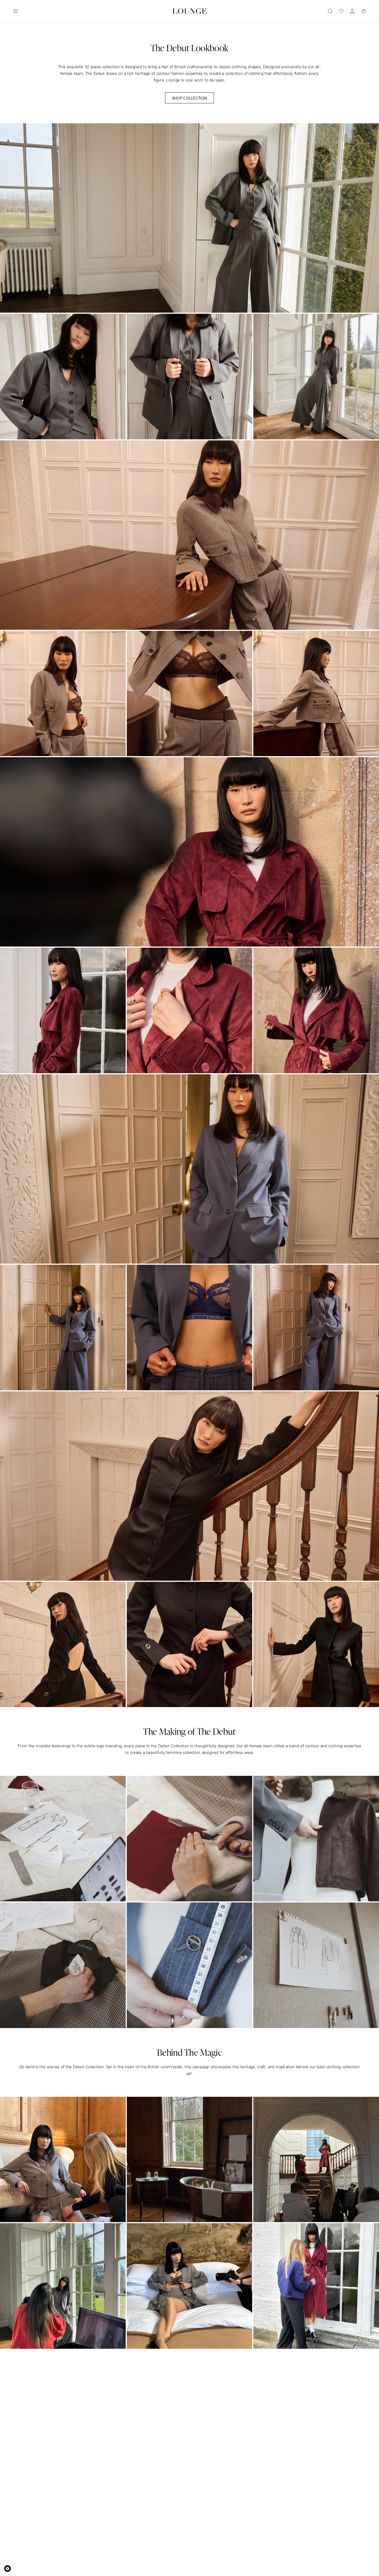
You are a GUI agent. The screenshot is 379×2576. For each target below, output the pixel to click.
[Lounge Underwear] (190, 11)
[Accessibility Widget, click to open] (7, 2569)
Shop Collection (190, 98)
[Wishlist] (341, 11)
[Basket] (363, 11)
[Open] (16, 11)
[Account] (352, 11)
